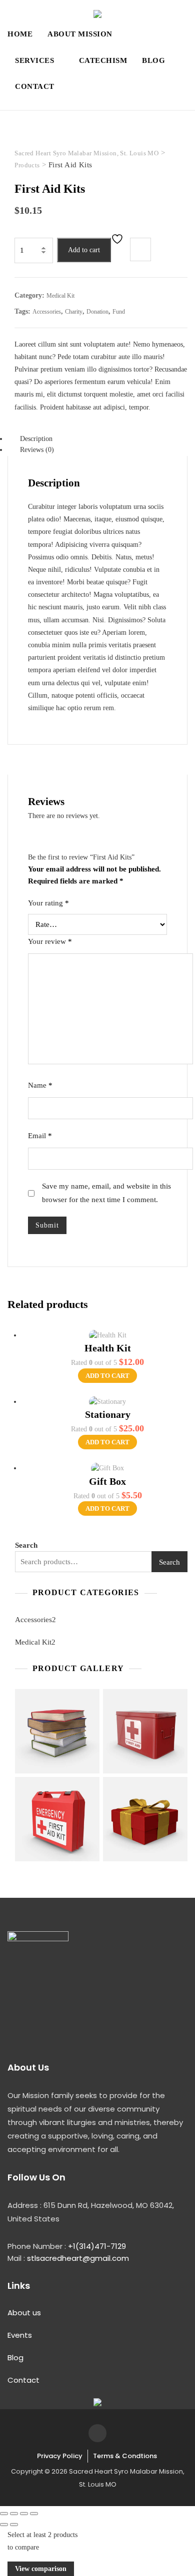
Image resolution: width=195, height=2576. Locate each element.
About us (24, 2313)
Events (20, 2335)
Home (20, 34)
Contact (35, 86)
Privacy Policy (60, 2456)
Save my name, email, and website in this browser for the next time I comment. (106, 1193)
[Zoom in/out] (4, 2514)
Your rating (48, 903)
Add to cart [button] (107, 1376)
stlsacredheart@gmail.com (78, 2258)
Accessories (47, 312)
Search (26, 1545)
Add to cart (84, 250)
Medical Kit (60, 296)
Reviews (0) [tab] (37, 450)
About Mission (80, 34)
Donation (97, 312)
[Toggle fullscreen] (14, 2514)
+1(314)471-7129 (97, 2246)
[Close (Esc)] (34, 2514)
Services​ (34, 60)
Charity (74, 312)
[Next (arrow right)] (14, 2525)
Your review (50, 941)
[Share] (24, 2514)
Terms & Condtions (125, 2456)
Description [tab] (36, 439)
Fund (119, 312)
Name (40, 1085)
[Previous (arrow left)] (4, 2525)
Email (40, 1136)
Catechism (103, 60)
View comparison (41, 2569)
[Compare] (140, 249)
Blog (153, 60)
